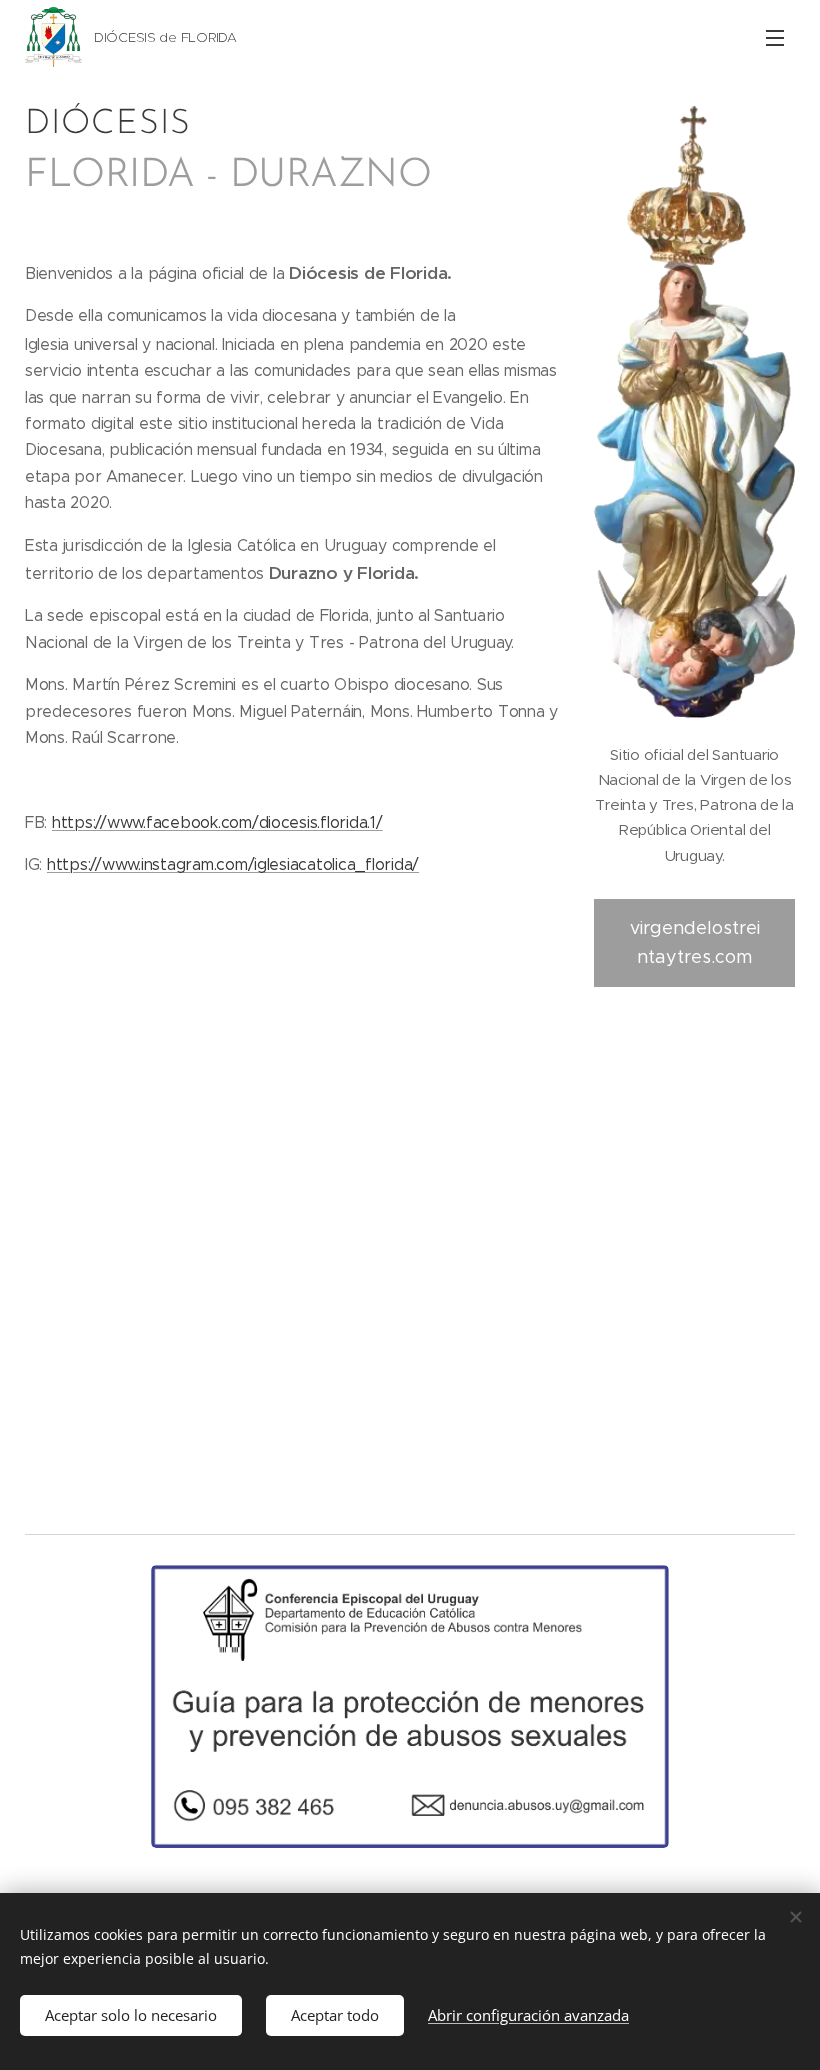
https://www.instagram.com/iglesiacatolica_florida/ (233, 864)
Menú (775, 37)
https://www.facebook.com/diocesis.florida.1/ (217, 822)
